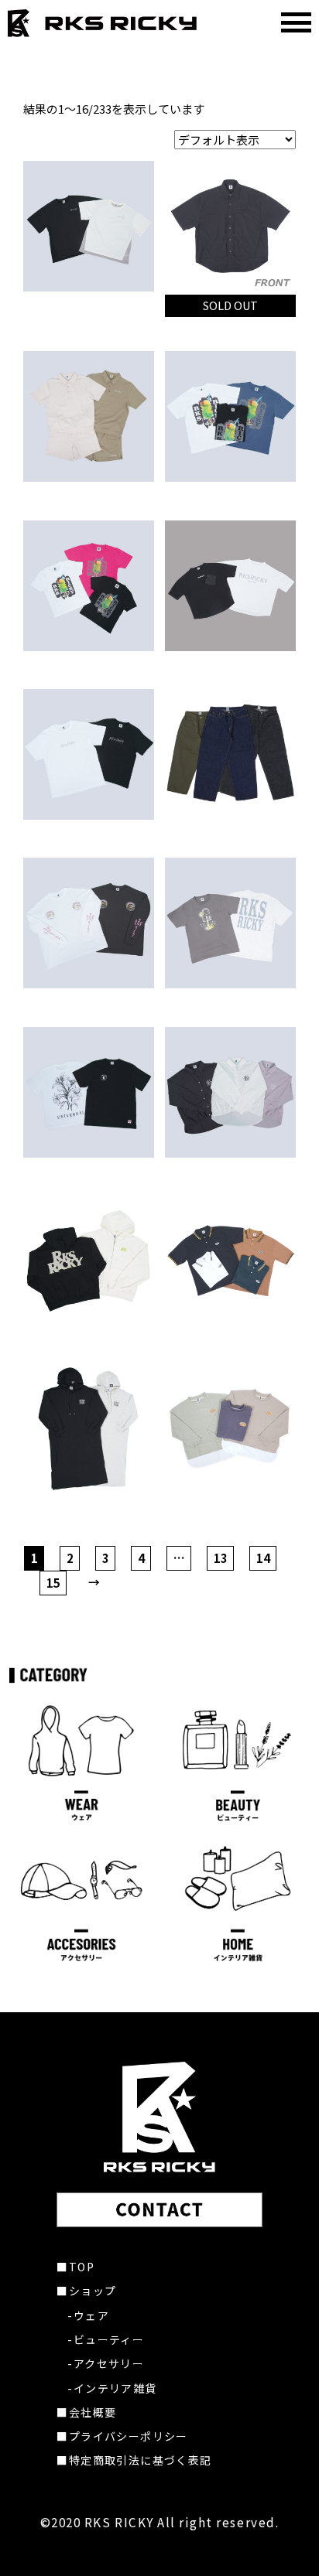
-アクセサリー (106, 2363)
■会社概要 (86, 2412)
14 (263, 1558)
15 (53, 1583)
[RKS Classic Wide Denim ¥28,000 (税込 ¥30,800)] (230, 754)
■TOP (75, 2267)
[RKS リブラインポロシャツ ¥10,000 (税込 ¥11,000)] (230, 1261)
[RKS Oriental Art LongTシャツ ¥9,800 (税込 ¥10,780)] (89, 923)
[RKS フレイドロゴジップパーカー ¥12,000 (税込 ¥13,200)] (89, 1261)
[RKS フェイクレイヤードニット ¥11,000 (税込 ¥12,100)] (230, 1430)
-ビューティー (106, 2339)
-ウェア (88, 2315)
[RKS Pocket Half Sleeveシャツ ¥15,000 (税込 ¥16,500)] (230, 226)
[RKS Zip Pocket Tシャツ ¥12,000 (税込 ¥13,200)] (230, 586)
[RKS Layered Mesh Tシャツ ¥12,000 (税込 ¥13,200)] (89, 226)
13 (221, 1558)
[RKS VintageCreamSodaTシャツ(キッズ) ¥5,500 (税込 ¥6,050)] (89, 586)
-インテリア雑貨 (112, 2388)
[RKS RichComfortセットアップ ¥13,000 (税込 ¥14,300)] (89, 416)
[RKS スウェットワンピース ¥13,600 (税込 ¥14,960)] (89, 1430)
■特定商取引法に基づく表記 (134, 2460)
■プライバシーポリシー (122, 2436)
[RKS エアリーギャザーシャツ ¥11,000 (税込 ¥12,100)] (230, 1092)
